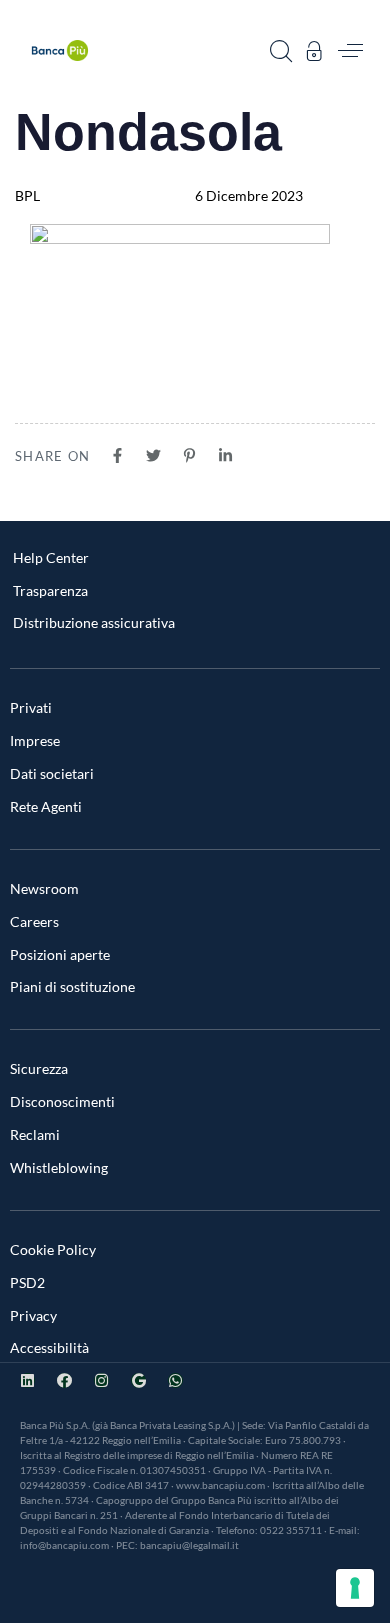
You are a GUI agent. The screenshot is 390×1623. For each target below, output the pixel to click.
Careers (34, 921)
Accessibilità (49, 1347)
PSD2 (27, 1282)
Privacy (33, 1315)
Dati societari (52, 773)
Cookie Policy (53, 1249)
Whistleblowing (59, 1167)
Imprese (35, 740)
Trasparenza (50, 590)
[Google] (138, 1380)
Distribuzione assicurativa (94, 622)
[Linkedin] (27, 1380)
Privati (31, 707)
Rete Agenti (46, 806)
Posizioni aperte (60, 954)
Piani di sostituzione (72, 986)
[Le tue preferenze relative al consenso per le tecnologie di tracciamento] (355, 1588)
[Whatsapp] (175, 1380)
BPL (27, 195)
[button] (281, 51)
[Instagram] (101, 1380)
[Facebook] (64, 1380)
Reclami (35, 1134)
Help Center (51, 557)
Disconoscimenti (62, 1101)
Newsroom (44, 888)
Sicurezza (39, 1068)
